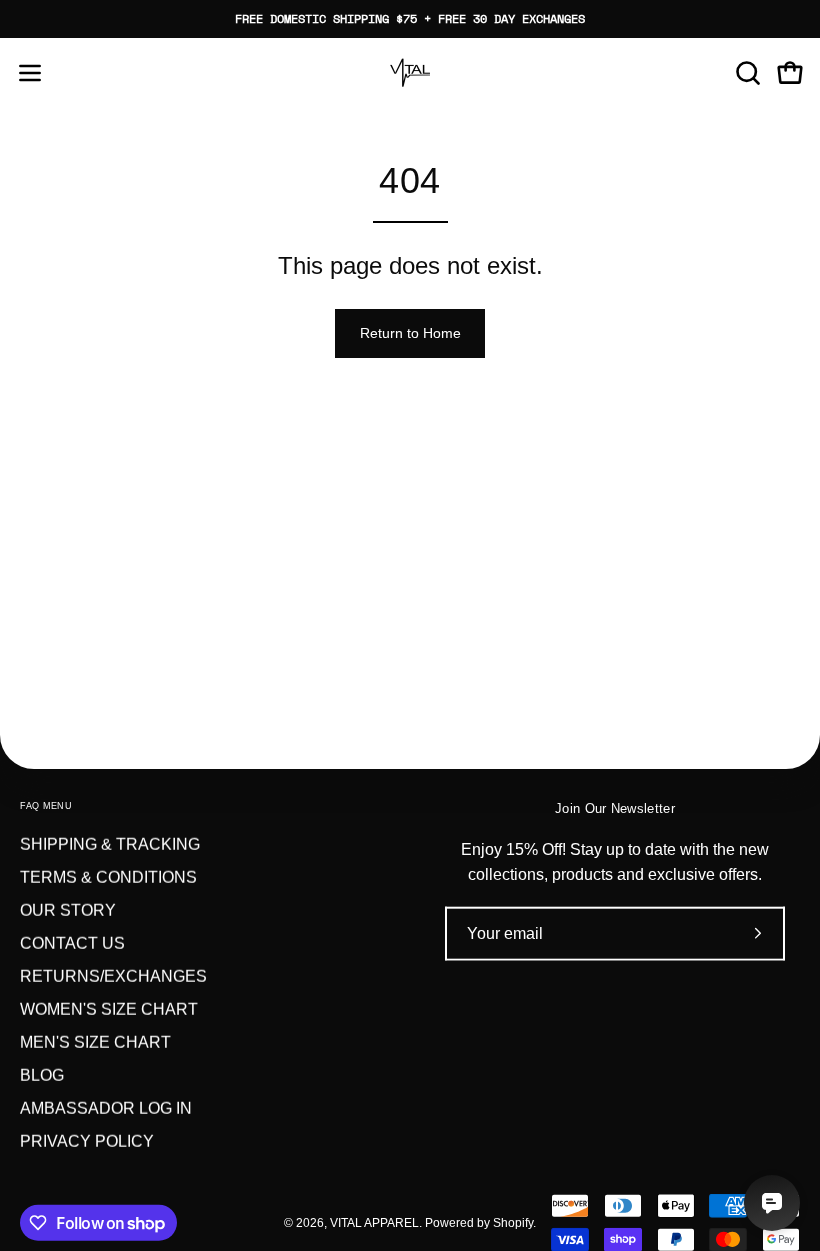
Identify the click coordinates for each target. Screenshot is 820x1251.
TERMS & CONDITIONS (108, 877)
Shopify (513, 1222)
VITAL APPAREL (374, 1222)
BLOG (42, 1075)
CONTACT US (72, 943)
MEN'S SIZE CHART (95, 1042)
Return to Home (410, 333)
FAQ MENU (46, 806)
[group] (410, 19)
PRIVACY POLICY (87, 1141)
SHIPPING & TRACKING (110, 844)
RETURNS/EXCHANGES (113, 976)
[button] (746, 73)
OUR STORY (68, 910)
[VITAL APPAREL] (410, 73)
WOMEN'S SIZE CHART (109, 1009)
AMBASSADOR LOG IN (106, 1108)
